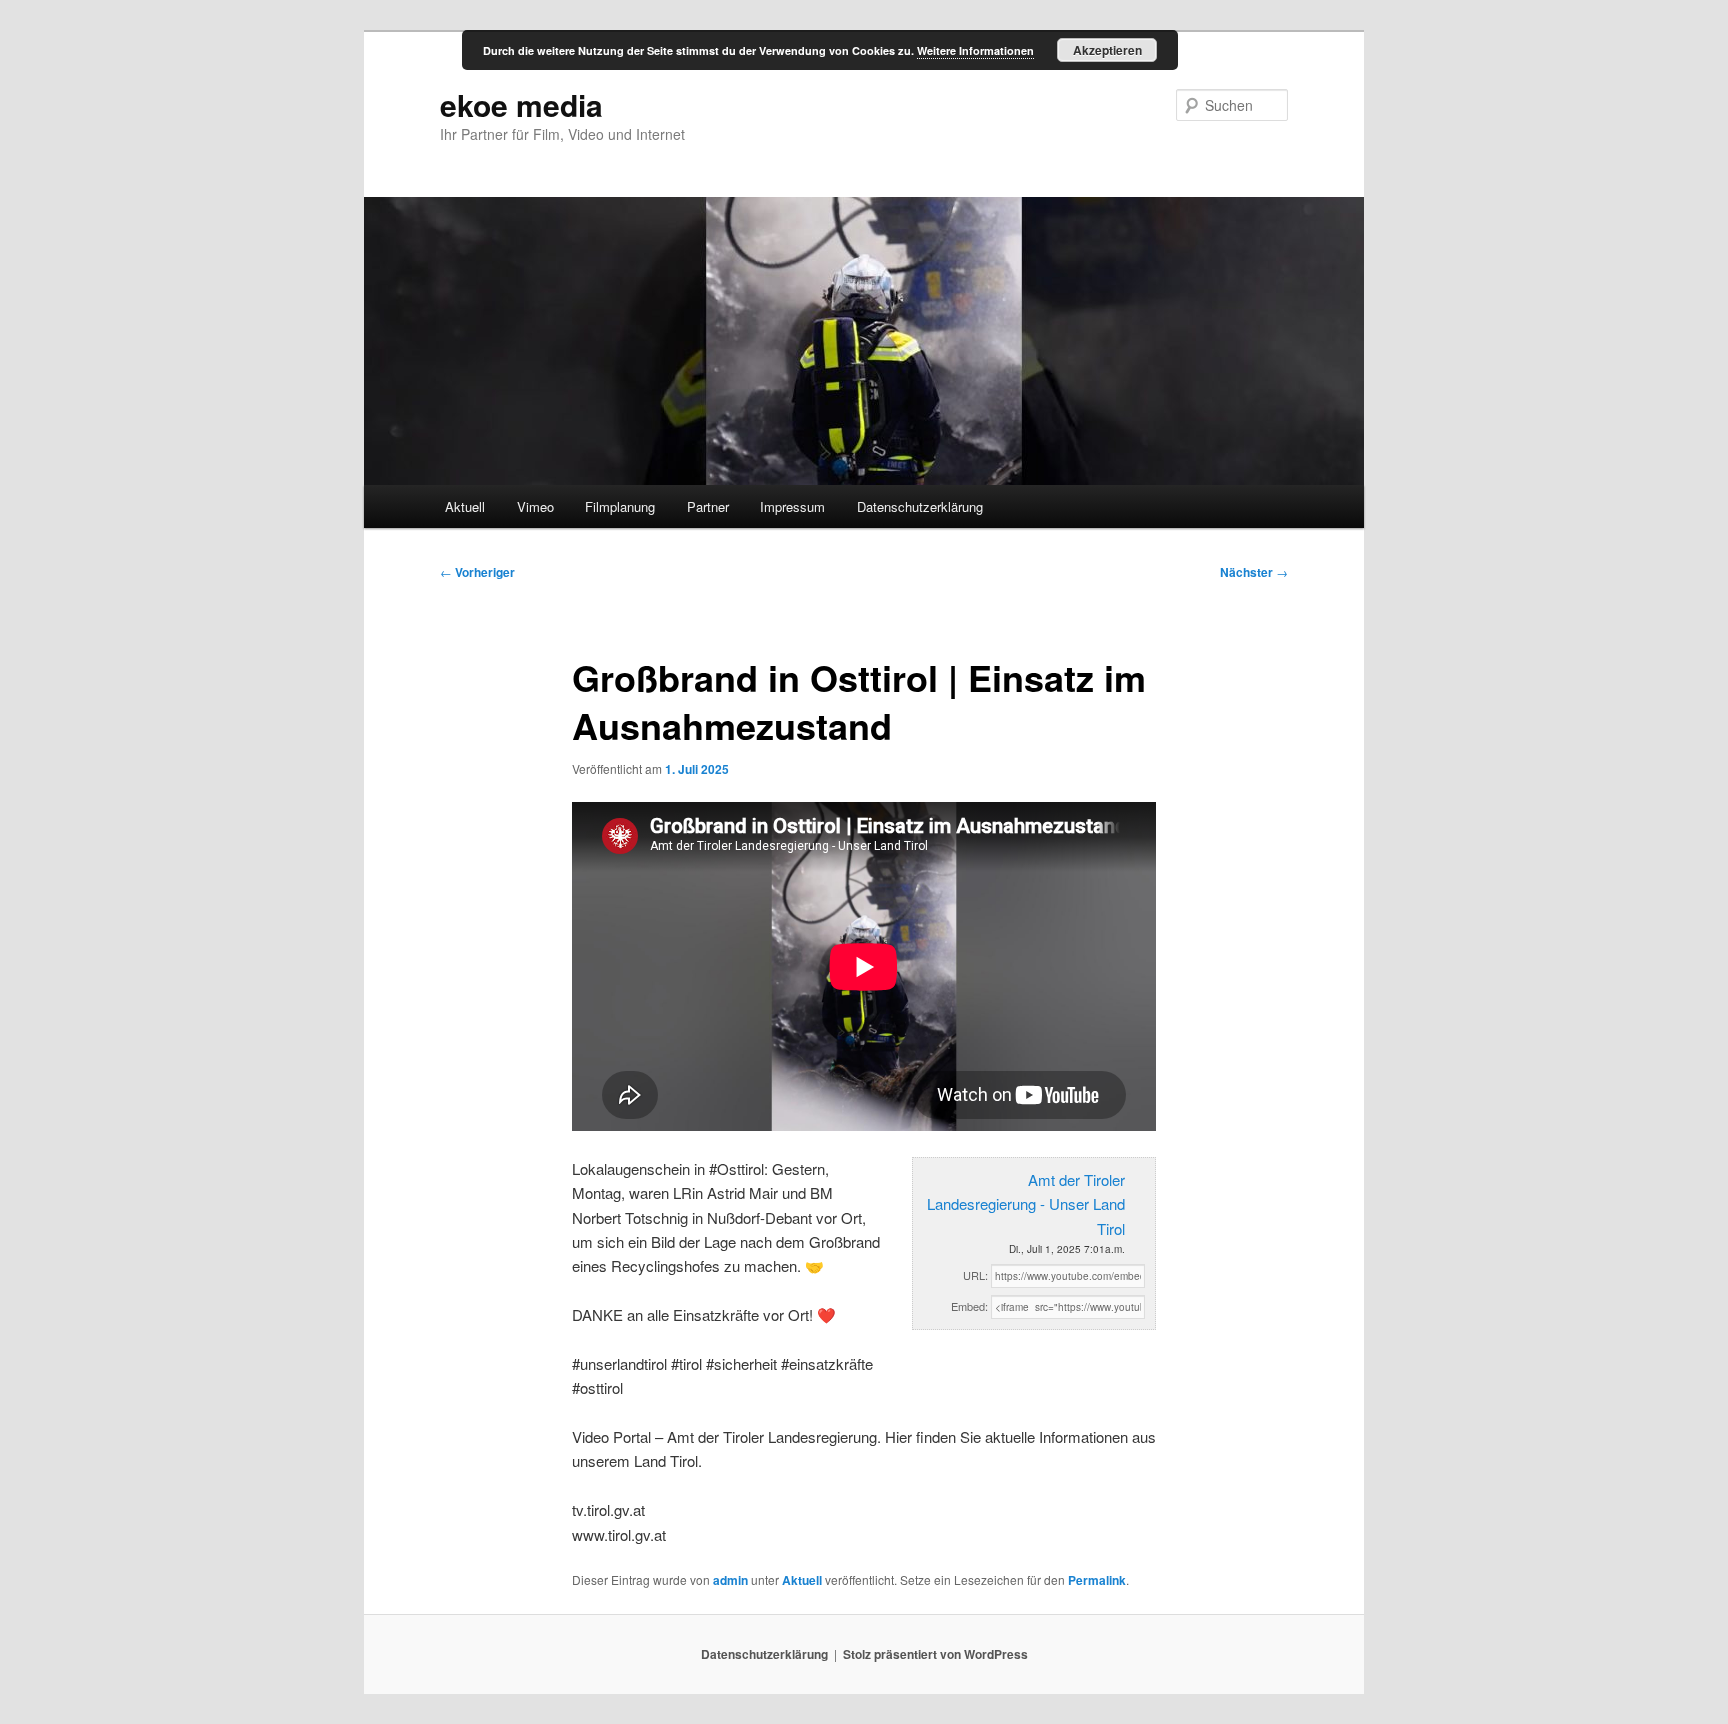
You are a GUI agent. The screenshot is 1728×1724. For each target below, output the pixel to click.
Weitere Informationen (975, 50)
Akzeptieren (1107, 50)
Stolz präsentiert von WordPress (935, 1654)
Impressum (792, 506)
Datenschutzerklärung (920, 506)
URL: (975, 1275)
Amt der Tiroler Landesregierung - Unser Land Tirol (1026, 1204)
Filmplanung (620, 506)
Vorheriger (477, 572)
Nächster (1254, 572)
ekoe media (521, 104)
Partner (708, 506)
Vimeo (535, 506)
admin (730, 1580)
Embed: (969, 1306)
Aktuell (465, 506)
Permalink (1097, 1580)
